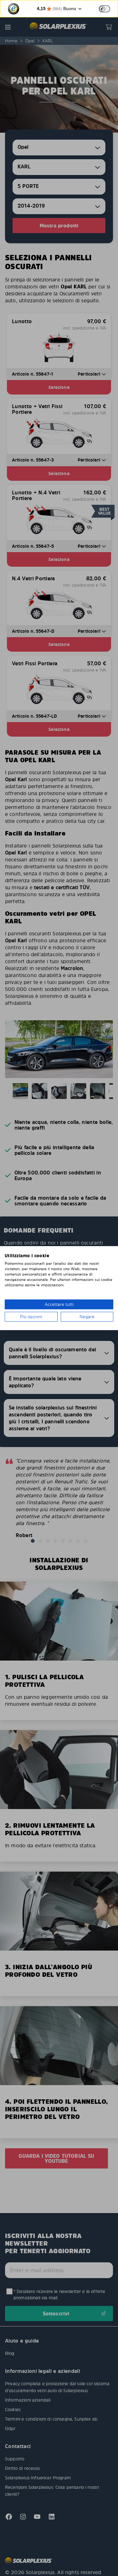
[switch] (104, 9)
